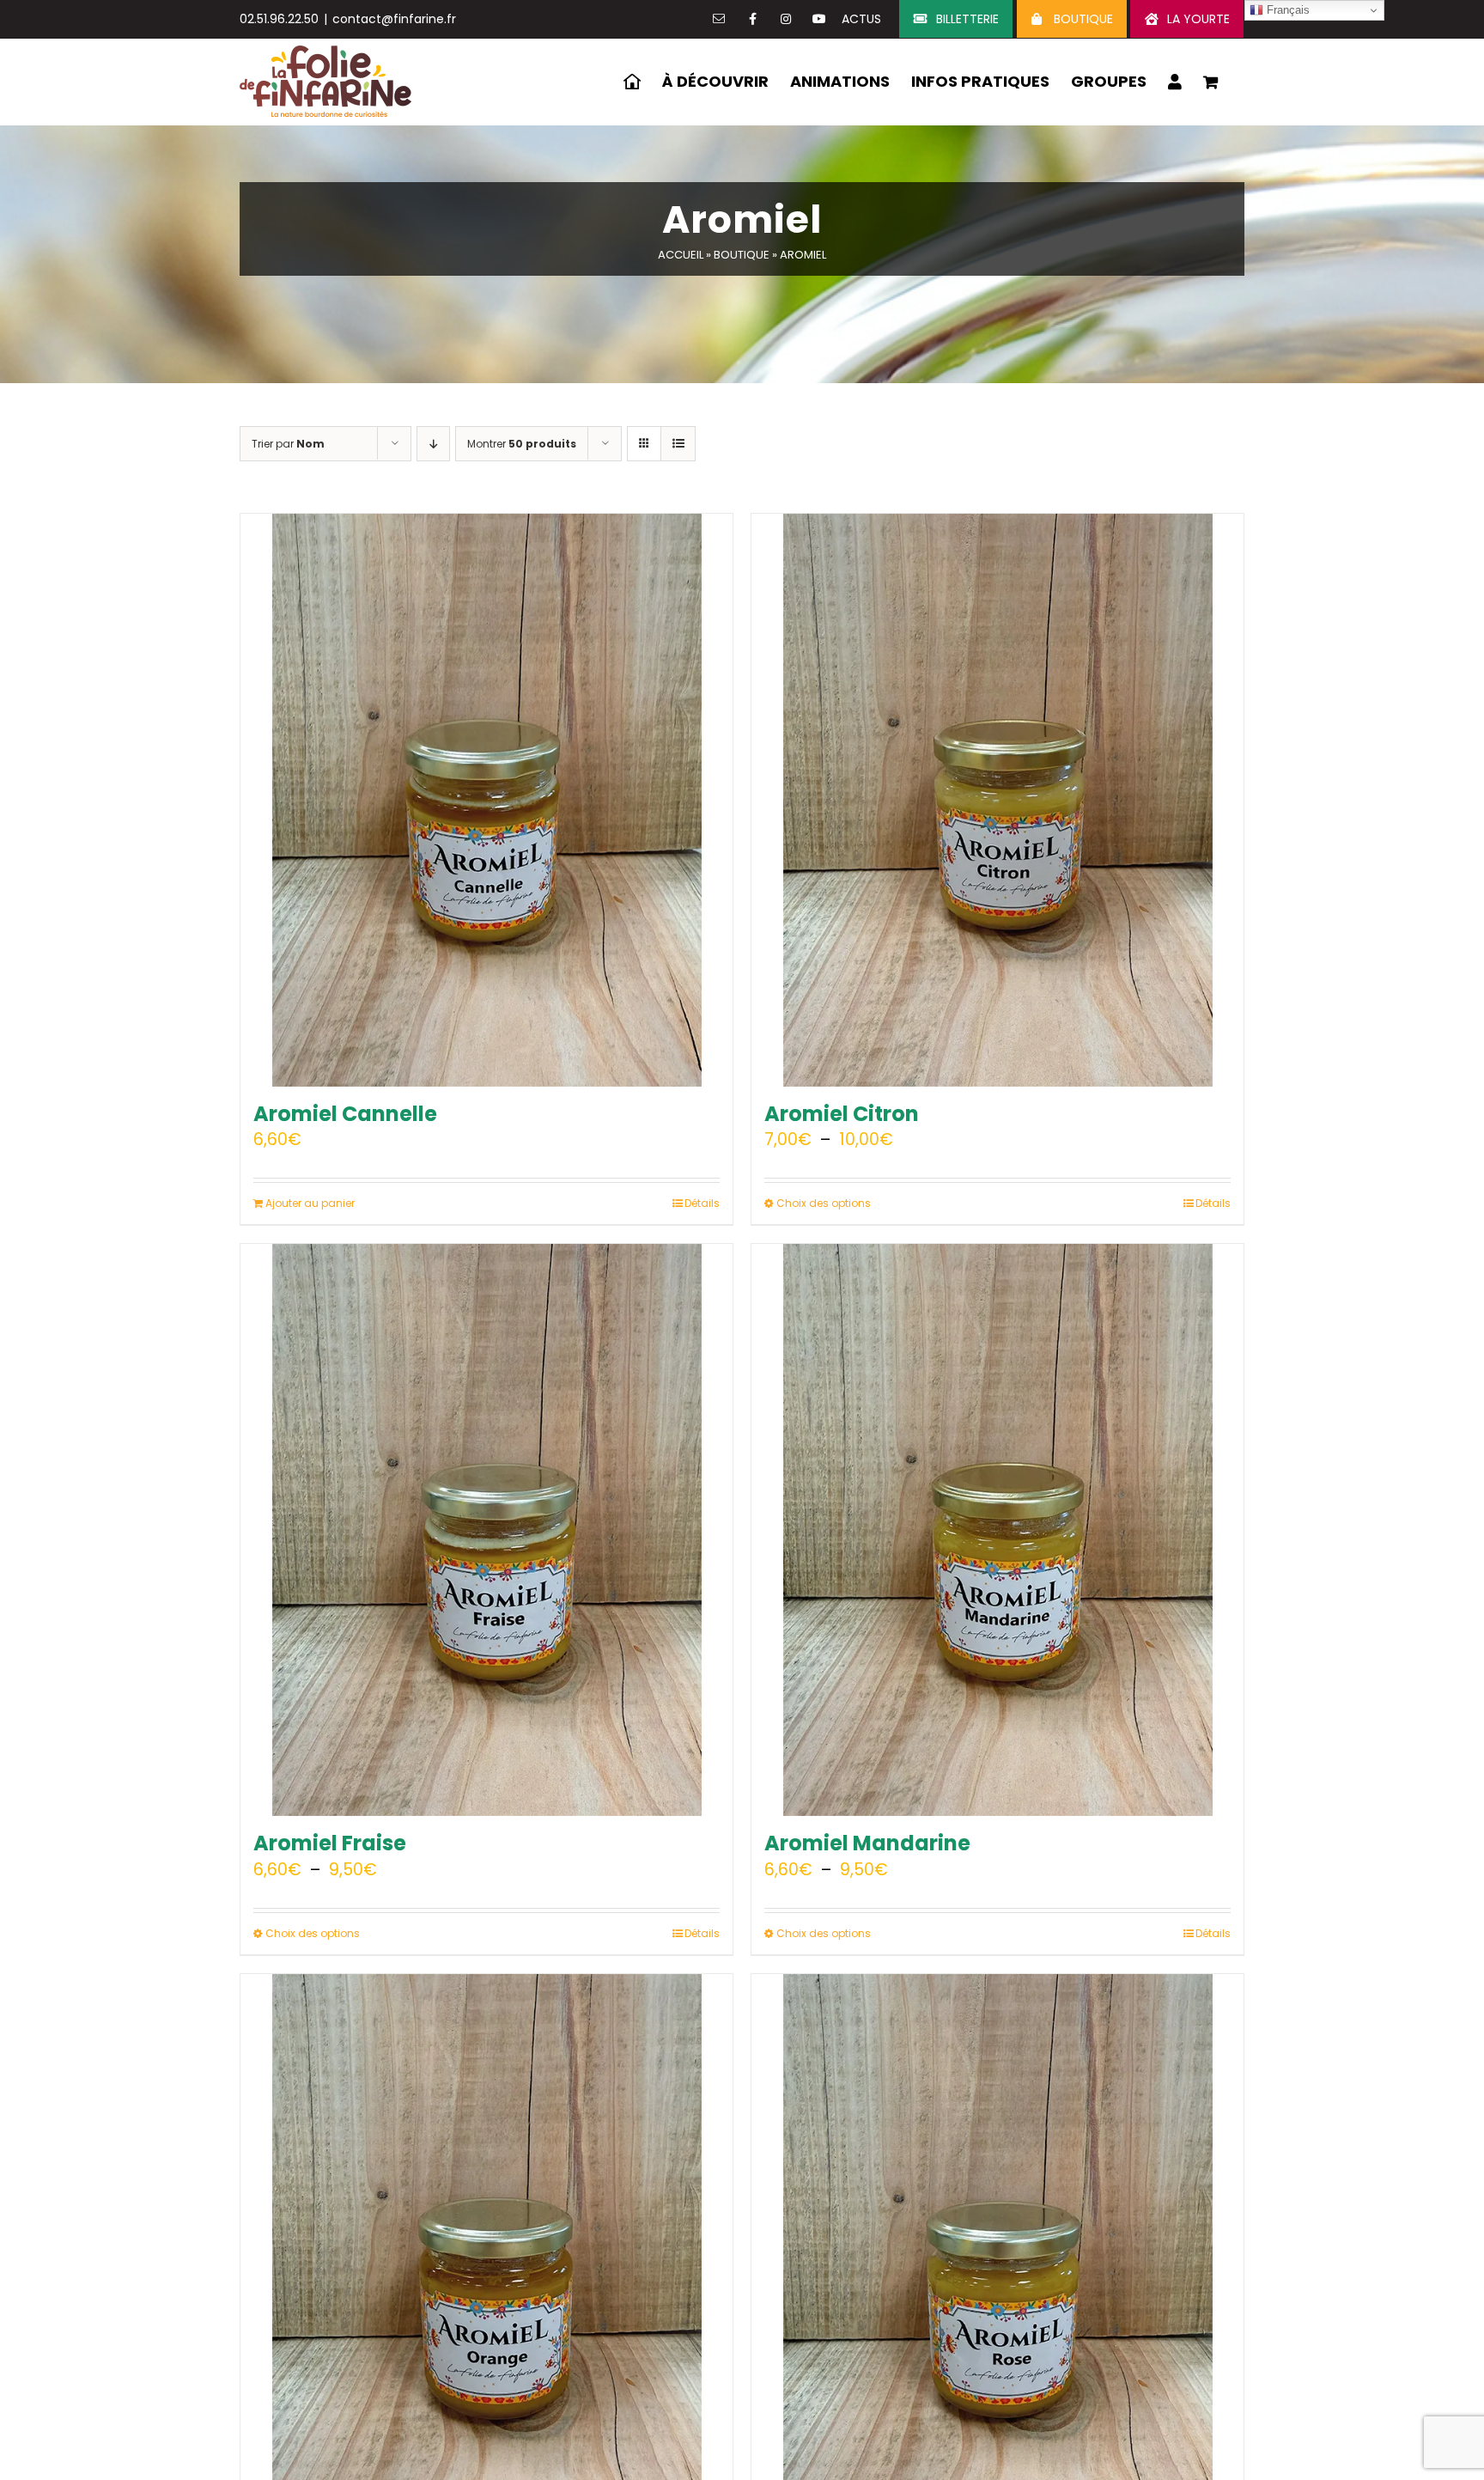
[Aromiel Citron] (997, 800)
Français (1286, 10)
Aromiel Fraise (330, 1843)
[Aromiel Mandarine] (997, 1530)
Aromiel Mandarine (867, 1843)
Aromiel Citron (842, 1114)
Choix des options (824, 1203)
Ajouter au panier (310, 1203)
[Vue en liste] (678, 444)
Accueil (681, 255)
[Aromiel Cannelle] (487, 800)
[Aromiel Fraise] (487, 1530)
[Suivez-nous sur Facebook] (752, 19)
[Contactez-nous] (719, 19)
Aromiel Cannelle (345, 1114)
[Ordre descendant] (433, 444)
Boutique (742, 255)
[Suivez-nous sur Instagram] (786, 19)
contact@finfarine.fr (394, 19)
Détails (702, 1203)
